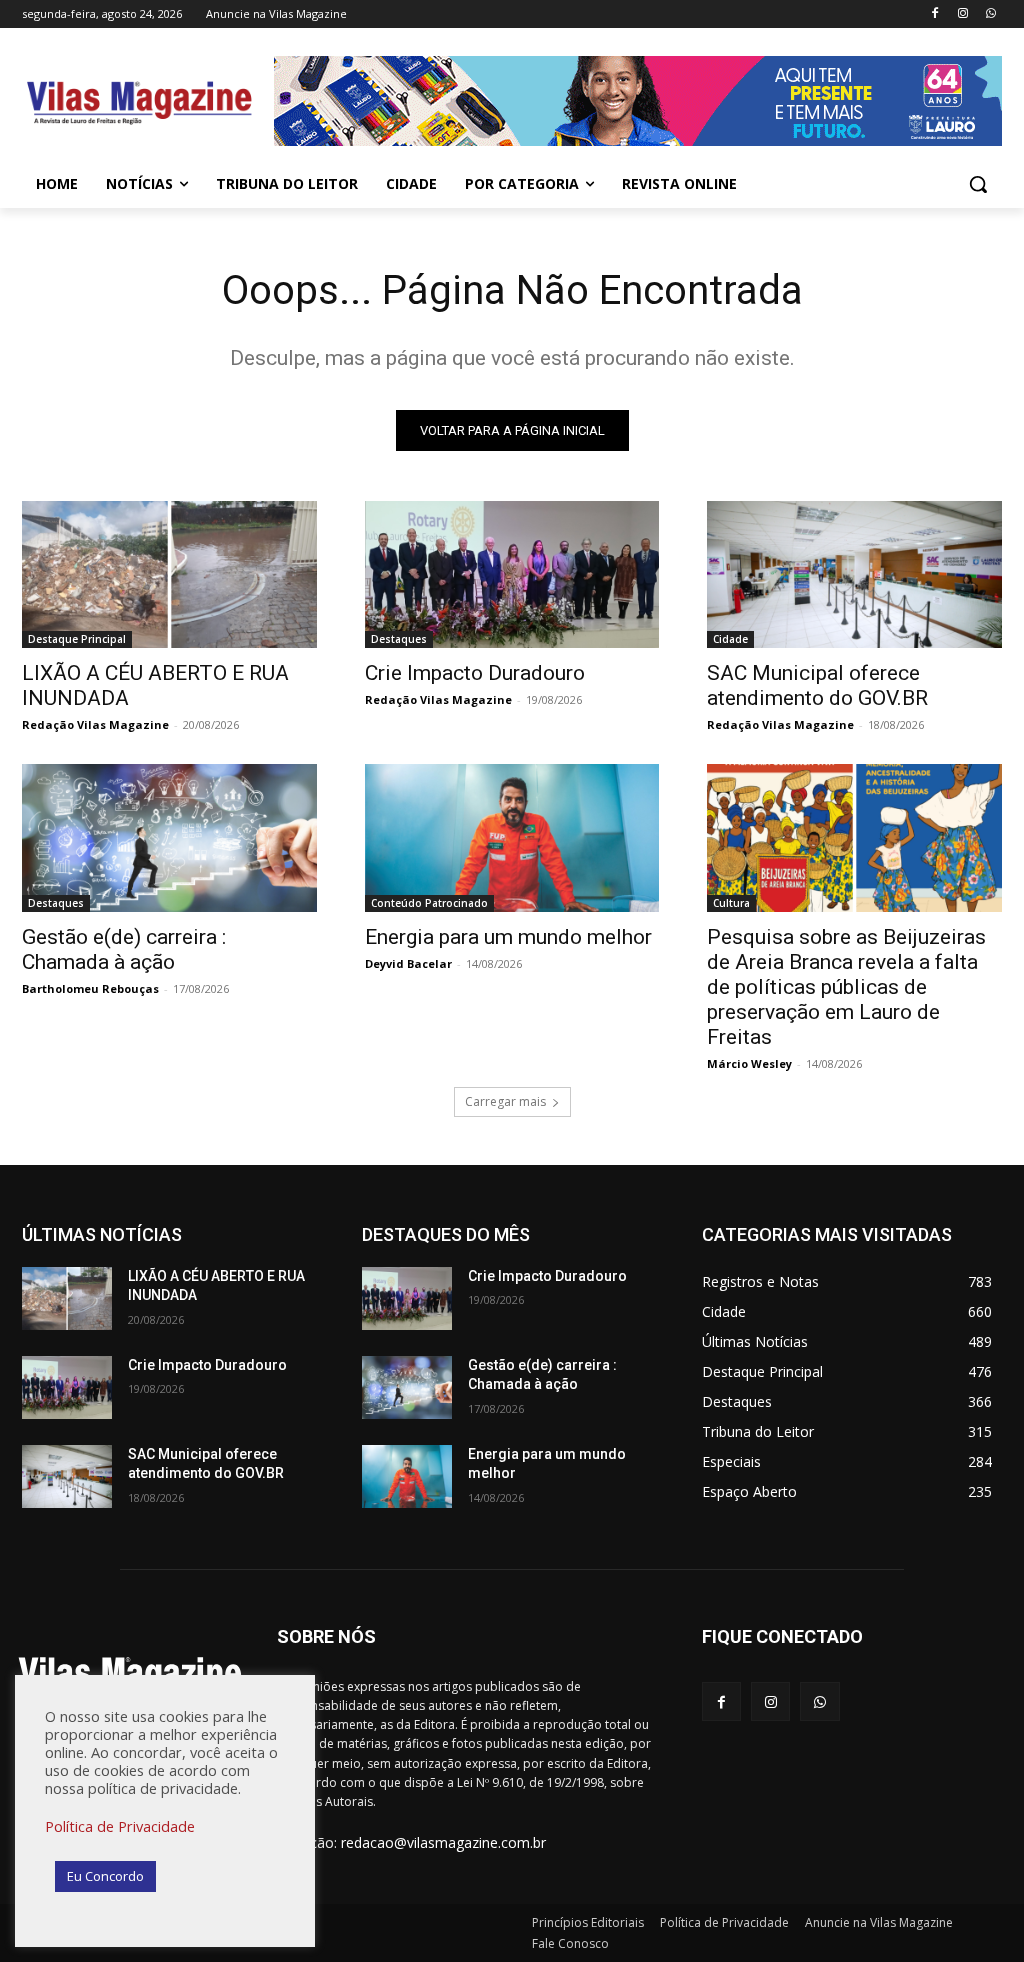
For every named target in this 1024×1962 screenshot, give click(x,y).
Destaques (399, 639)
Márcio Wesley (749, 1063)
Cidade (730, 639)
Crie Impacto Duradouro (475, 673)
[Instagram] (962, 14)
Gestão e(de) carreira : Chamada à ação (124, 949)
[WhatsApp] (990, 14)
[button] (978, 184)
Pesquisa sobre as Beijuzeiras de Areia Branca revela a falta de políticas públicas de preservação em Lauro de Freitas (846, 987)
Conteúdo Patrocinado (429, 903)
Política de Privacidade (120, 1826)
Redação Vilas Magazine (95, 724)
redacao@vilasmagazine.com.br (443, 1842)
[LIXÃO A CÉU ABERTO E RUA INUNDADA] (169, 574)
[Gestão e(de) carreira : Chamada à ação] (169, 837)
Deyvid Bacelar (408, 963)
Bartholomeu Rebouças (90, 988)
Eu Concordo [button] (105, 1876)
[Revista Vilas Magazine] (139, 104)
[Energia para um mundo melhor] (512, 837)
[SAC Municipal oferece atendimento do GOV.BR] (854, 574)
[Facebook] (935, 14)
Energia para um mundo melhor (508, 937)
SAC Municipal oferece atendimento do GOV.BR (817, 685)
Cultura (731, 903)
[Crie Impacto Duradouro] (512, 574)
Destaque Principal (77, 639)
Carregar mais (505, 1101)
